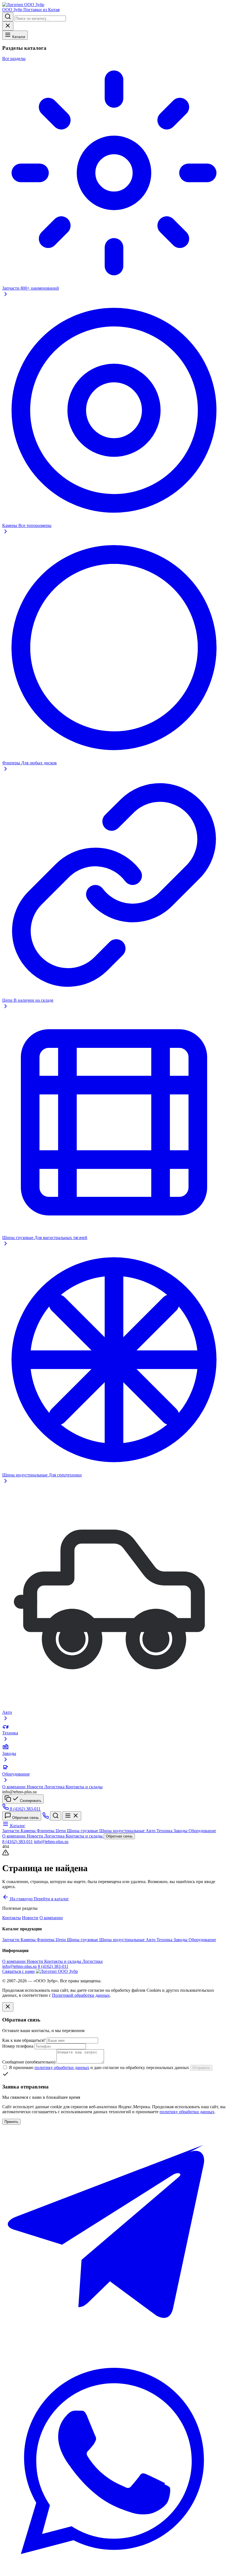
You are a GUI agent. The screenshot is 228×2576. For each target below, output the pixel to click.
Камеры (29, 1831)
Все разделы (14, 59)
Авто (151, 1831)
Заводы (181, 1831)
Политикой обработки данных (81, 1995)
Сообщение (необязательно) (29, 2062)
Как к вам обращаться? (24, 2040)
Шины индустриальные (122, 1831)
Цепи (61, 1831)
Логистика (55, 1787)
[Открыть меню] (72, 1816)
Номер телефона (18, 2046)
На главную (21, 1899)
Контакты (12, 1918)
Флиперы (46, 1831)
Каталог (18, 37)
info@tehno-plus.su (51, 1842)
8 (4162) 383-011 (18, 1842)
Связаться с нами (18, 1971)
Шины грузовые (83, 1831)
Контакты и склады (84, 1787)
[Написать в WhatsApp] (114, 2571)
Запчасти (11, 1831)
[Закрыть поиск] (8, 26)
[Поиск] (56, 1816)
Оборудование (202, 1831)
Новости (35, 1787)
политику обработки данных (62, 2067)
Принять (11, 2122)
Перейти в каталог (51, 1899)
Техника (165, 1831)
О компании (14, 1787)
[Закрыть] (8, 2007)
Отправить (201, 2068)
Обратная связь (25, 1818)
